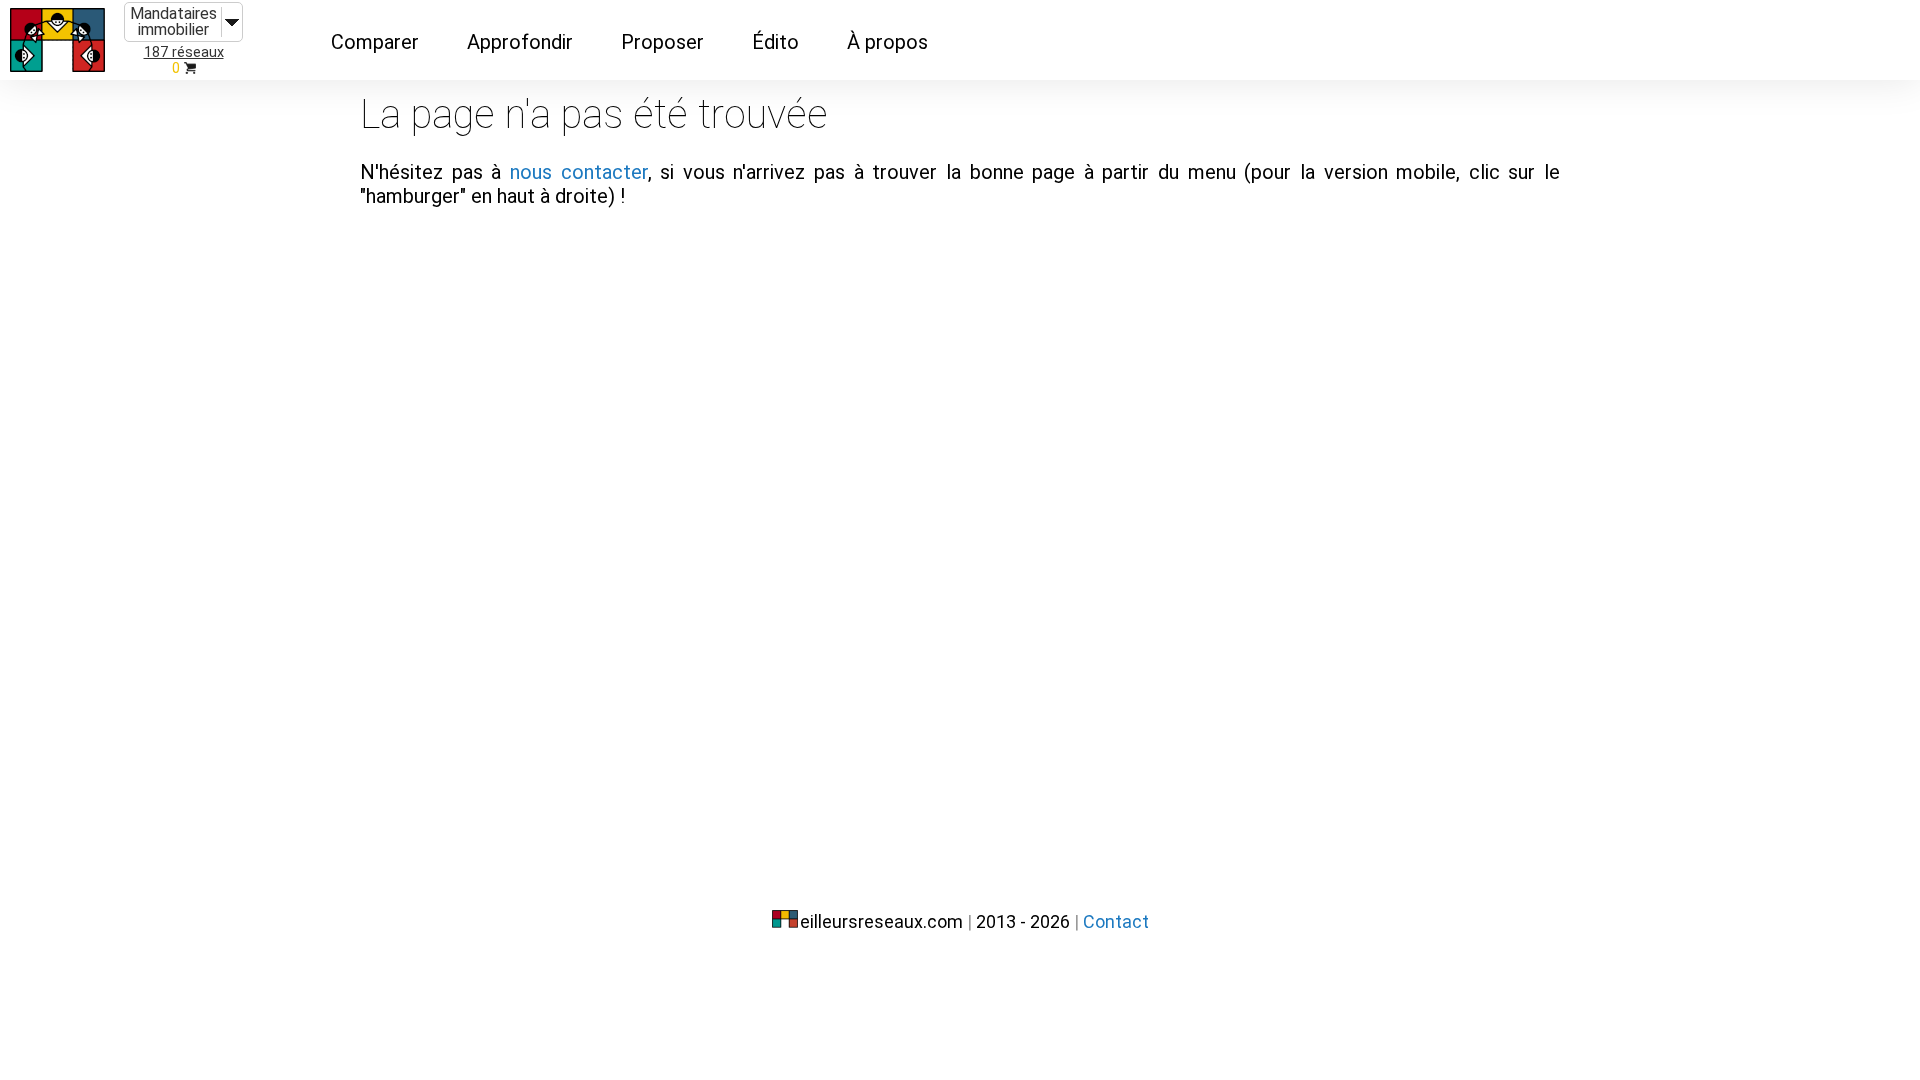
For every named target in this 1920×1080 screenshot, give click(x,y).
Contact (1116, 921)
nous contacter (579, 172)
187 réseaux (184, 52)
